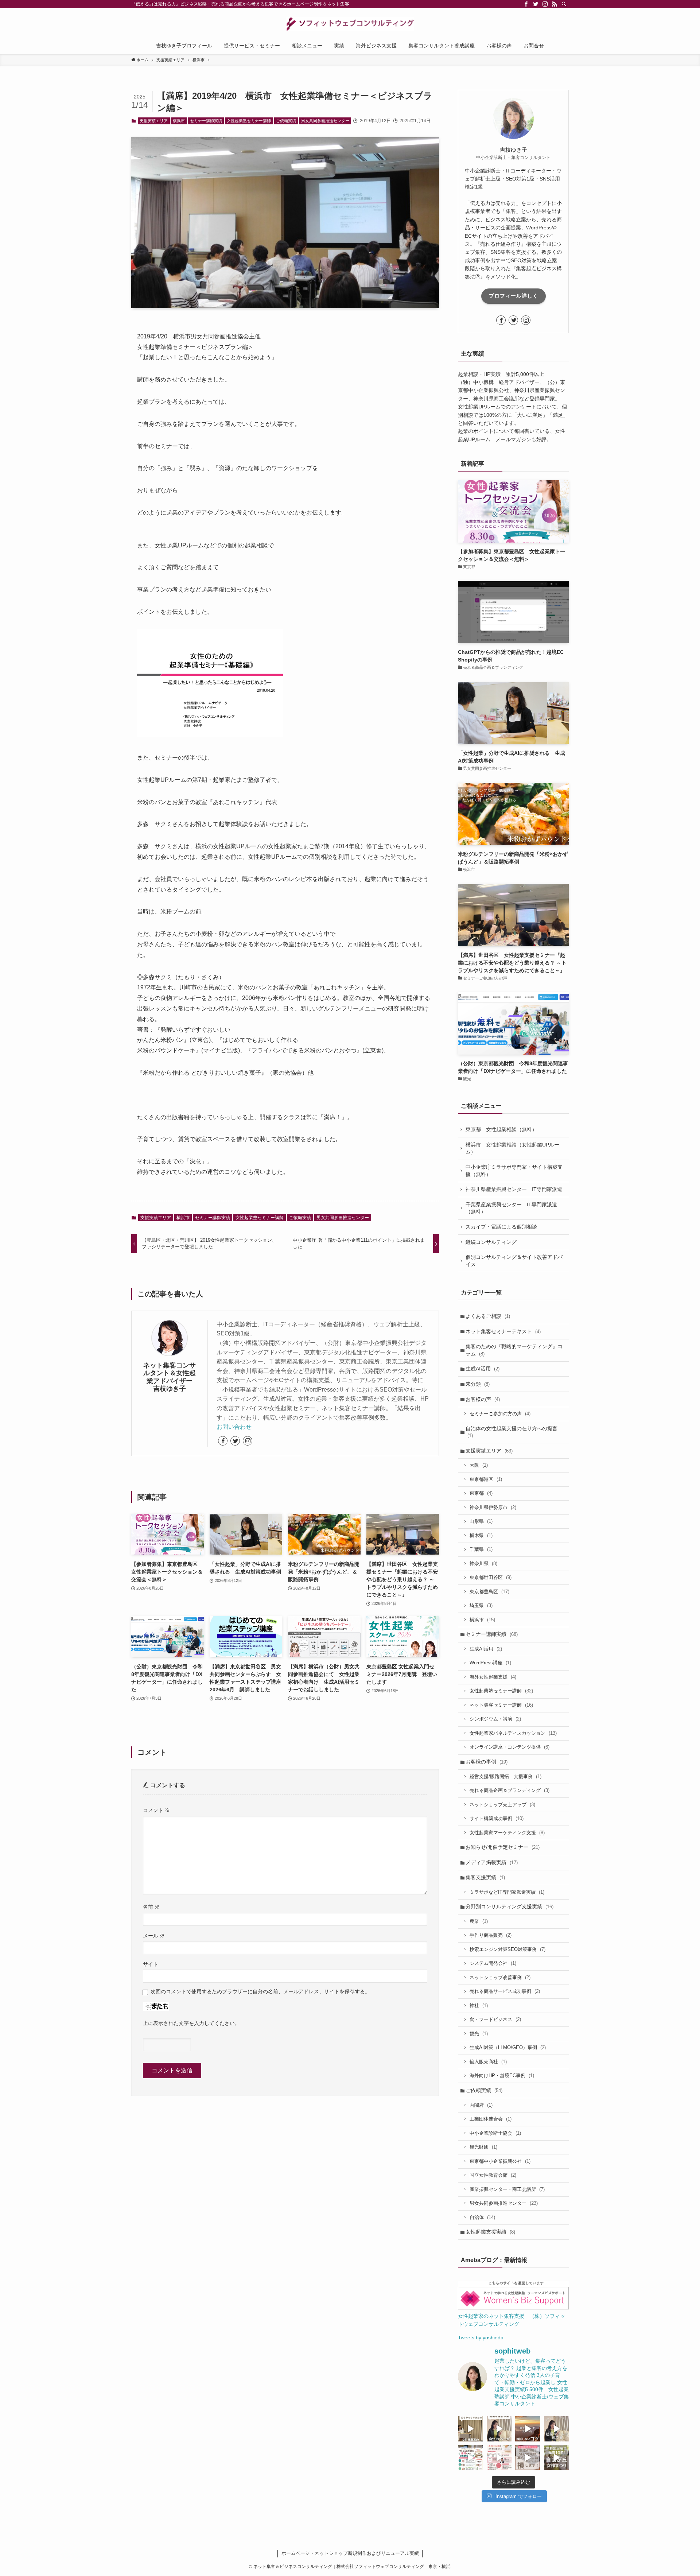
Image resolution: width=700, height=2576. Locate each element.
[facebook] (526, 4)
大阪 (479, 1465)
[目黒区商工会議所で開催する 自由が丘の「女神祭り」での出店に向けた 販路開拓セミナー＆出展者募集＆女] (470, 2458)
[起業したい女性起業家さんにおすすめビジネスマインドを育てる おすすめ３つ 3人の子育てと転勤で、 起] (557, 2429)
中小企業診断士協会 (495, 2133)
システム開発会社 (493, 1963)
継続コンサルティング (491, 1242)
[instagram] (545, 4)
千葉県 (481, 1549)
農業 (479, 1921)
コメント (156, 1810)
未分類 (478, 1384)
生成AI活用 (483, 1369)
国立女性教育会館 (493, 2175)
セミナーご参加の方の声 (500, 1414)
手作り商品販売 (491, 1935)
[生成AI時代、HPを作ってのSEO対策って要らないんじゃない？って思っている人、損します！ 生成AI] (528, 2458)
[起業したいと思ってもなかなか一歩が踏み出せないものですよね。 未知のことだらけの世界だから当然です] (499, 2458)
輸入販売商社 (488, 2062)
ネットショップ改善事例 (500, 1977)
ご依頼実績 (286, 121)
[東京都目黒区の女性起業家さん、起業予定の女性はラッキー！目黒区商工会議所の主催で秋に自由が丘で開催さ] (557, 2458)
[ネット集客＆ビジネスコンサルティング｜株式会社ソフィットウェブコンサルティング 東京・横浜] (350, 24)
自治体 (482, 2217)
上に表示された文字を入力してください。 (191, 2023)
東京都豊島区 (489, 1592)
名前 (151, 1907)
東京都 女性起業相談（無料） (501, 1129)
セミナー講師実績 (206, 121)
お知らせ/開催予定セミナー (503, 1847)
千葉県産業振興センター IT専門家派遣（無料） (511, 1208)
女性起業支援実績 (490, 2232)
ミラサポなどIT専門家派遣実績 (507, 1892)
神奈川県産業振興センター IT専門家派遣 (514, 1189)
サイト (151, 1964)
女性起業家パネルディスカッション (513, 1733)
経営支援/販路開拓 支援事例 (505, 1776)
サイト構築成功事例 (497, 1818)
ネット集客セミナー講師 (501, 1705)
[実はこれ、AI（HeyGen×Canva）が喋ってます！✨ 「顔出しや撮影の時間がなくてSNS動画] (499, 2429)
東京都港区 (486, 1479)
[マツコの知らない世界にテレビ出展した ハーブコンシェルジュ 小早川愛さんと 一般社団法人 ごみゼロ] (470, 2429)
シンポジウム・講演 (495, 1719)
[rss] (555, 4)
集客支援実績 (485, 1877)
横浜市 (179, 121)
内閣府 (481, 2105)
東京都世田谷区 (491, 1577)
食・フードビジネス (495, 2019)
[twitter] (536, 4)
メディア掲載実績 (492, 1862)
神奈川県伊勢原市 (493, 1507)
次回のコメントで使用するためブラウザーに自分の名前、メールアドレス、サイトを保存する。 (260, 1991)
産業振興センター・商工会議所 (507, 2189)
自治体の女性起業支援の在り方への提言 (512, 1432)
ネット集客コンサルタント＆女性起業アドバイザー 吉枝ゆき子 (171, 1377)
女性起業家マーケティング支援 (507, 1833)
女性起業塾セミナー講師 (249, 121)
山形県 (481, 1521)
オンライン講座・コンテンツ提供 (510, 1747)
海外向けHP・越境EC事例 (502, 2075)
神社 (479, 2005)
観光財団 (483, 2147)
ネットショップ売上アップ (502, 1805)
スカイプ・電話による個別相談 (501, 1227)
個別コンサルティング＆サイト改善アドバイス (514, 1261)
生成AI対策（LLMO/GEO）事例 (508, 2047)
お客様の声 (483, 1399)
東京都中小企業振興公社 (500, 2161)
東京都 (481, 1493)
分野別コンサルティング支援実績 (510, 1906)
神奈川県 (483, 1564)
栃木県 (481, 1535)
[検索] (564, 4)
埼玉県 (481, 1605)
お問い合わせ (234, 1427)
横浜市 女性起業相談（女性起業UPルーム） (512, 1148)
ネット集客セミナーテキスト (503, 1331)
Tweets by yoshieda (481, 2338)
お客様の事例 (487, 1762)
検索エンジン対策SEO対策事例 (507, 1949)
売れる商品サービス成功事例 (505, 1991)
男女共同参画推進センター (325, 121)
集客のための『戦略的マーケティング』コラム (514, 1350)
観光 (479, 2034)
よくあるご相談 (488, 1316)
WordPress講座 (490, 1663)
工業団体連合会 (491, 2119)
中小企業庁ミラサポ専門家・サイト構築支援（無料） (514, 1171)
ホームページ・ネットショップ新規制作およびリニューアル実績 (350, 2553)
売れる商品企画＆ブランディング (510, 1790)
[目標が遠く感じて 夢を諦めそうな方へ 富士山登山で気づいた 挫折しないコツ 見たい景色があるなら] (528, 2429)
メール (154, 1936)
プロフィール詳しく (514, 296)
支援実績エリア (154, 121)
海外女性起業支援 (493, 1677)
